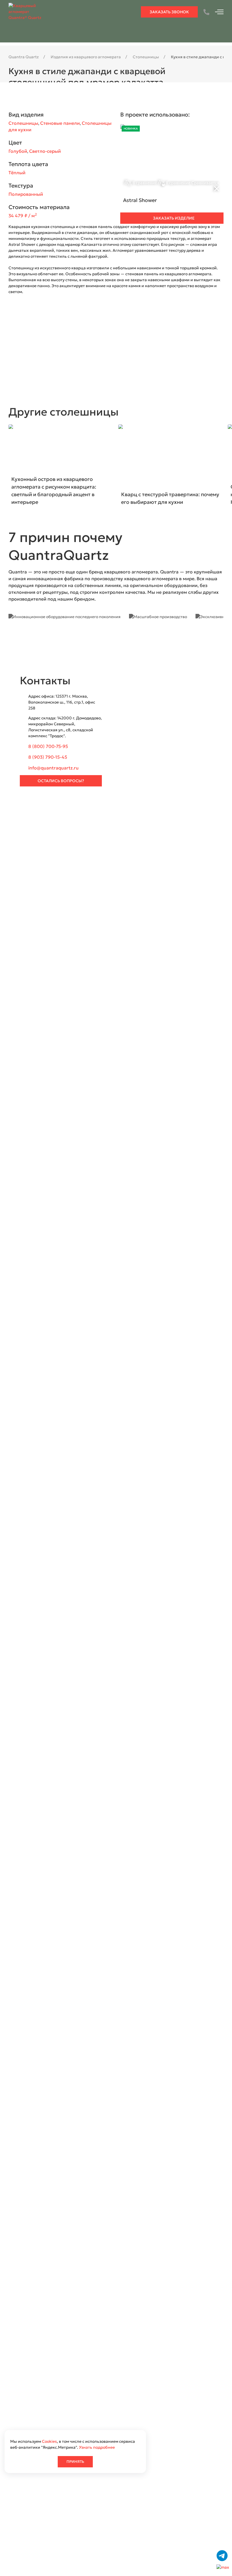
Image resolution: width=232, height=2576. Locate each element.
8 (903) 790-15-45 (48, 757)
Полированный (26, 194)
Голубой (18, 151)
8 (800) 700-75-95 (48, 746)
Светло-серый (45, 151)
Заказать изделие (173, 218)
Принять (75, 2462)
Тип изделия (52, 846)
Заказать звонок (169, 12)
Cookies (49, 2441)
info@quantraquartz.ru (53, 768)
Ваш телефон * (133, 812)
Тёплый (17, 173)
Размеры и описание (60, 863)
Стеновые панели (60, 123)
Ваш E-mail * (52, 829)
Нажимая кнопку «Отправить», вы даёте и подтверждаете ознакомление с (107, 920)
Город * (125, 829)
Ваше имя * (51, 812)
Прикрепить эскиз (58, 891)
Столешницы (23, 123)
